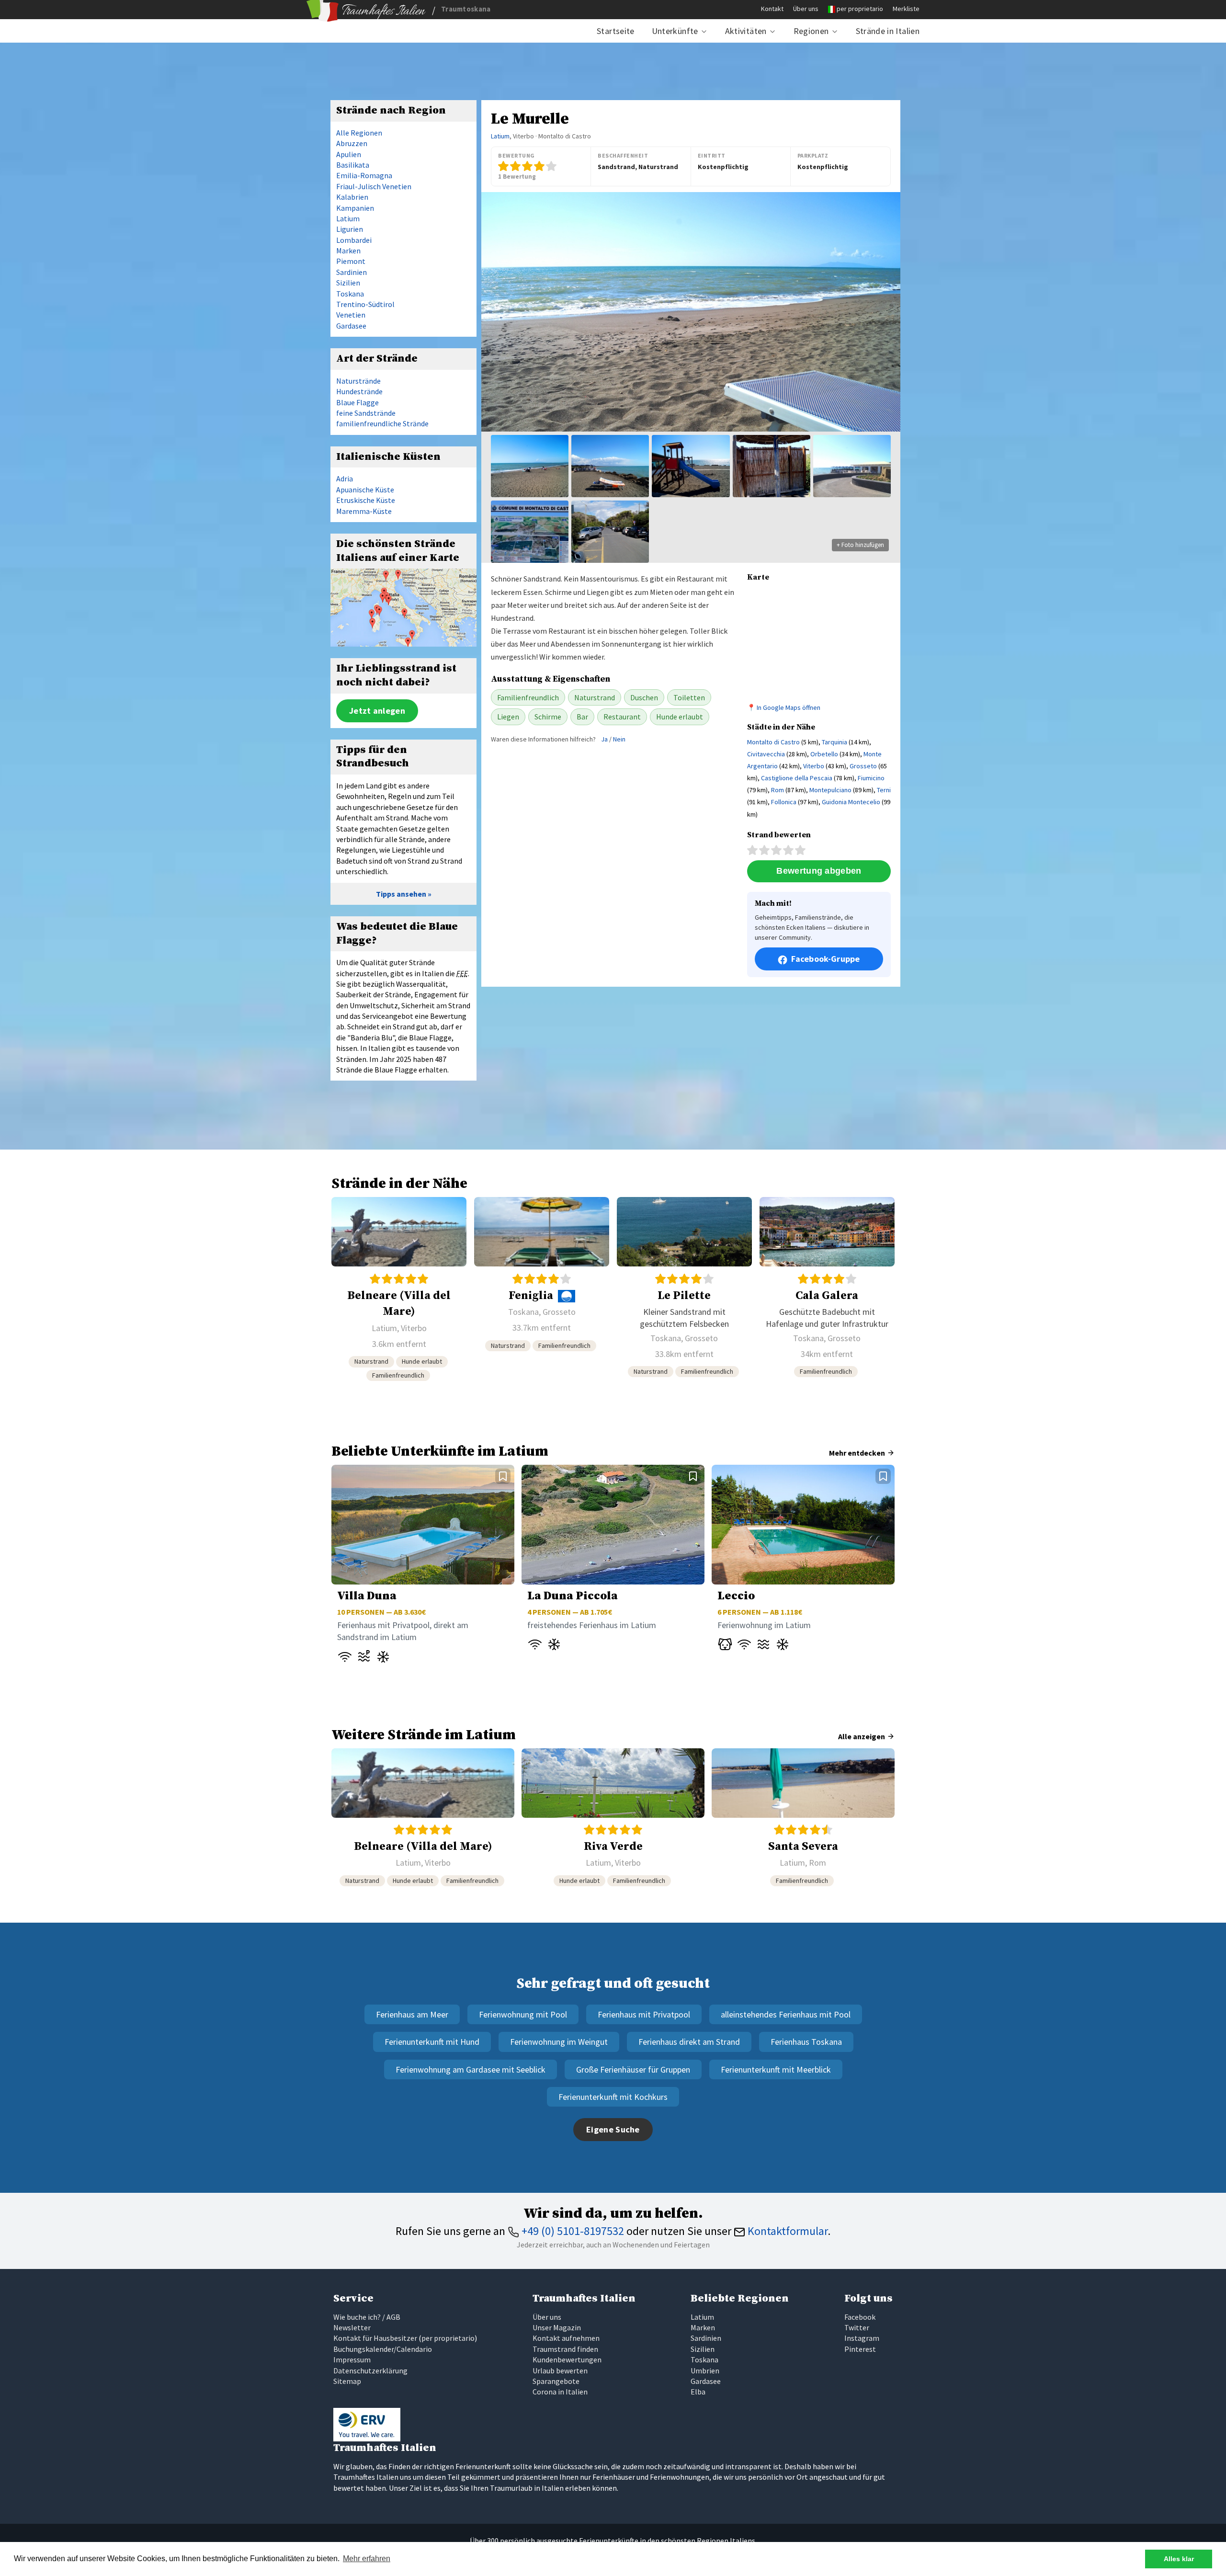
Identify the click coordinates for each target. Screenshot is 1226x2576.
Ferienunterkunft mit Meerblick (776, 2069)
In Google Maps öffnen (789, 707)
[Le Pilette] (684, 1293)
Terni (884, 790)
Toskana (350, 294)
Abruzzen (352, 143)
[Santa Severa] (803, 1821)
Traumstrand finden (565, 2349)
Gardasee (351, 326)
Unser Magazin (557, 2327)
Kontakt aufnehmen (566, 2338)
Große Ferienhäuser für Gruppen (633, 2069)
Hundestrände (359, 391)
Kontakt (772, 9)
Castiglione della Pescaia (797, 778)
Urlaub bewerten (560, 2371)
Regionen (811, 31)
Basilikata (353, 165)
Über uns (806, 9)
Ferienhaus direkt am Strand (689, 2042)
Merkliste (906, 9)
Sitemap (347, 2381)
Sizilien (348, 283)
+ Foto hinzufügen (860, 545)
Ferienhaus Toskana (806, 2042)
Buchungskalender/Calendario (383, 2349)
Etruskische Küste (366, 500)
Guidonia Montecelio (851, 802)
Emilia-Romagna (364, 175)
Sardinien (352, 272)
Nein (619, 739)
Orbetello (824, 754)
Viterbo (814, 766)
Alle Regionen (359, 133)
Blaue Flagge (358, 402)
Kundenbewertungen (567, 2359)
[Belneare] (399, 1293)
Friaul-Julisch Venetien (374, 186)
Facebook (860, 2317)
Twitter (857, 2327)
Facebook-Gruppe (826, 959)
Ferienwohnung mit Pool (523, 2014)
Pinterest (860, 2349)
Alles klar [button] (1179, 2559)
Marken (348, 251)
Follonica (784, 802)
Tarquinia (834, 742)
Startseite (616, 31)
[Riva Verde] (613, 1821)
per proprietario (860, 9)
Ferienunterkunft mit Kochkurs (613, 2097)
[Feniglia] (542, 1293)
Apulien (349, 154)
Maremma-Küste (364, 511)
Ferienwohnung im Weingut (559, 2042)
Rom (778, 790)
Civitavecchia (766, 754)
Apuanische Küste (365, 490)
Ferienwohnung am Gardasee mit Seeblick (471, 2069)
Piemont (351, 261)
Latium (500, 136)
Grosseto (863, 766)
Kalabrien (352, 197)
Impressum (352, 2359)
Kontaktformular (786, 2231)
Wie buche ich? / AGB (367, 2317)
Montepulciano (830, 790)
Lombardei (354, 240)
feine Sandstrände (366, 413)
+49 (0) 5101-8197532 (572, 2231)
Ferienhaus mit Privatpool (644, 2014)
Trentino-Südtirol (365, 304)
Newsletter (352, 2327)
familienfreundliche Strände (382, 423)
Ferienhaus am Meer (412, 2014)
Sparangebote (556, 2381)
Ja (604, 739)
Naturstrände (358, 381)
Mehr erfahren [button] (367, 2559)
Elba (698, 2392)
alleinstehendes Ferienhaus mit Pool (786, 2014)
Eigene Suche (613, 2129)
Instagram (862, 2338)
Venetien (351, 315)
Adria (345, 479)
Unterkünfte (675, 31)
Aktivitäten (746, 31)
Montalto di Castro (773, 742)
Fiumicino (871, 778)
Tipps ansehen (401, 894)
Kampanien (355, 208)
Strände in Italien (888, 31)
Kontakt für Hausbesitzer (375, 2338)
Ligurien (350, 229)
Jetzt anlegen (377, 711)
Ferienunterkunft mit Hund (432, 2042)
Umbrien (705, 2371)
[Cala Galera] (827, 1293)
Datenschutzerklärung (370, 2371)
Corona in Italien (560, 2392)
